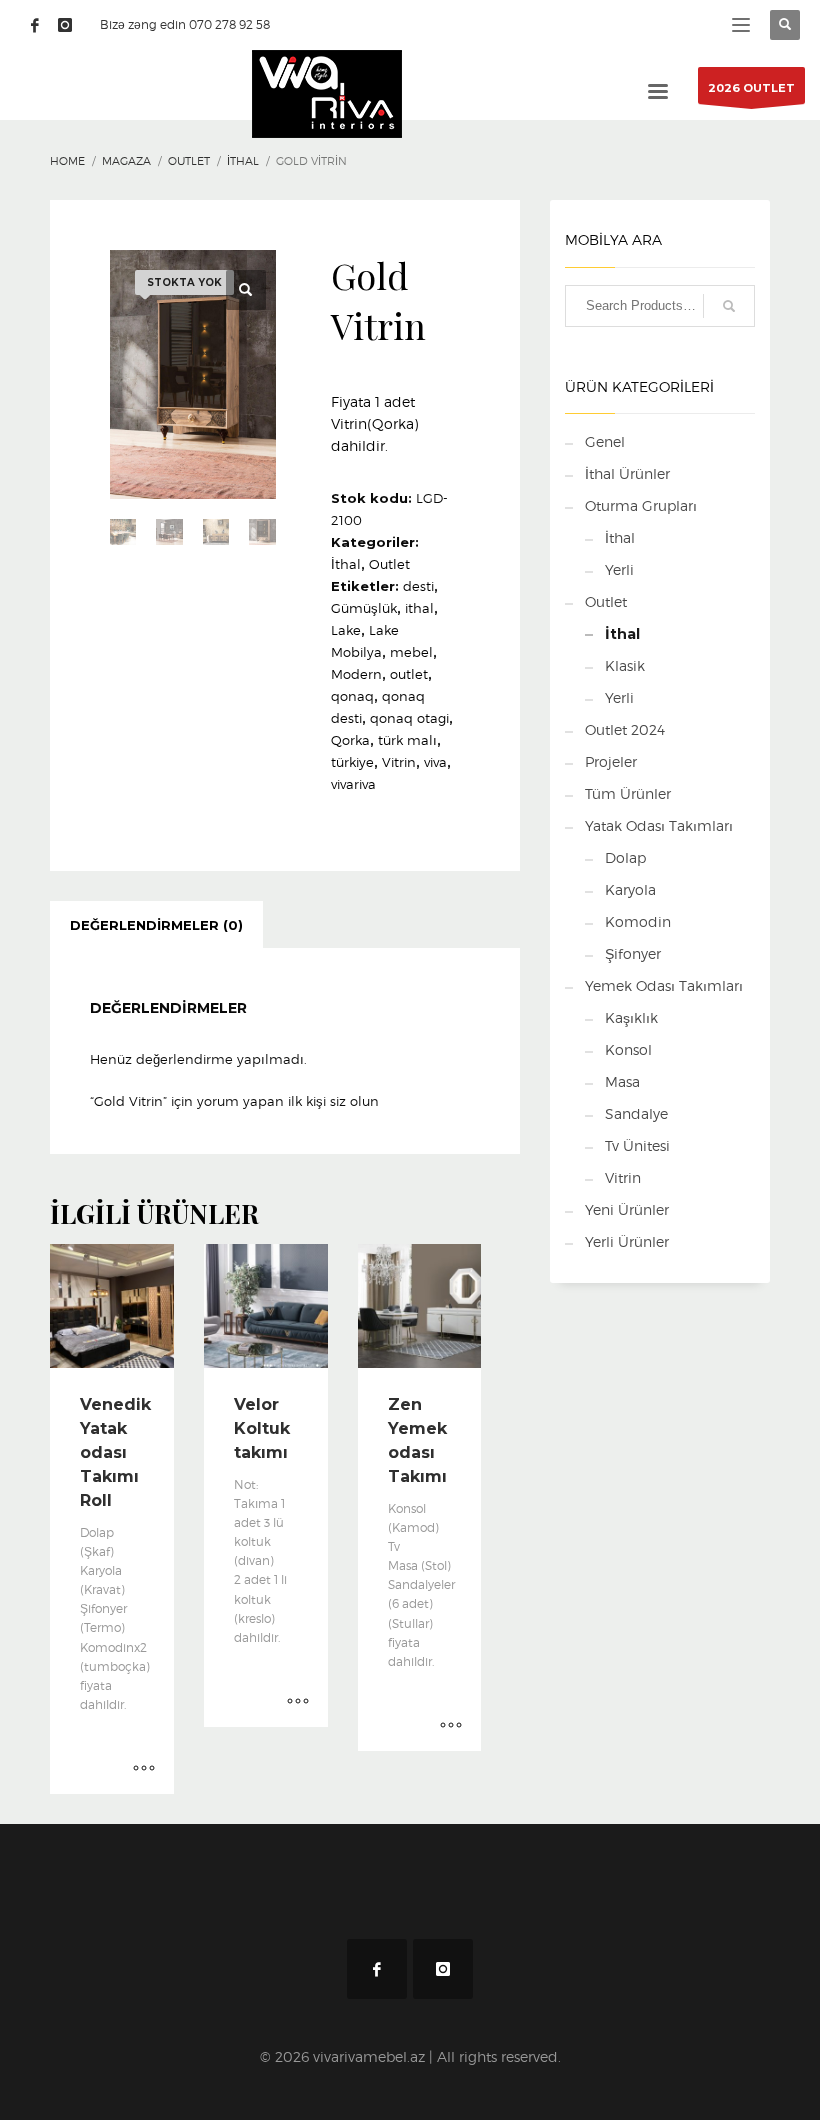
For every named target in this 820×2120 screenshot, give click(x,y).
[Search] (729, 306)
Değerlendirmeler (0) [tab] (156, 925)
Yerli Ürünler (627, 1241)
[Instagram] (65, 25)
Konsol (628, 1049)
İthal (346, 564)
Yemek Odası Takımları (664, 985)
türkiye (352, 762)
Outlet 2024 (625, 729)
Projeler (611, 761)
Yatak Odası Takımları (659, 825)
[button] (246, 290)
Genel (605, 441)
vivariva (353, 784)
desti (418, 586)
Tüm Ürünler (628, 793)
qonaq (352, 696)
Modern (356, 674)
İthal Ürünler (627, 473)
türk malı (407, 740)
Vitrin (399, 762)
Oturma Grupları (641, 505)
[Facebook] (35, 25)
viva (435, 762)
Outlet (389, 564)
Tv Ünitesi (637, 1145)
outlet (409, 674)
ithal (419, 608)
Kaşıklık (631, 1017)
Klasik (625, 665)
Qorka (350, 740)
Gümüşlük (364, 608)
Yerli (619, 569)
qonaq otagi (409, 718)
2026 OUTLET (751, 88)
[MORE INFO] (144, 1769)
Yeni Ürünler (627, 1209)
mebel (411, 652)
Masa (622, 1081)
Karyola (630, 889)
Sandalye (636, 1113)
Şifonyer (633, 953)
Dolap (625, 857)
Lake (346, 630)
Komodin (638, 921)
